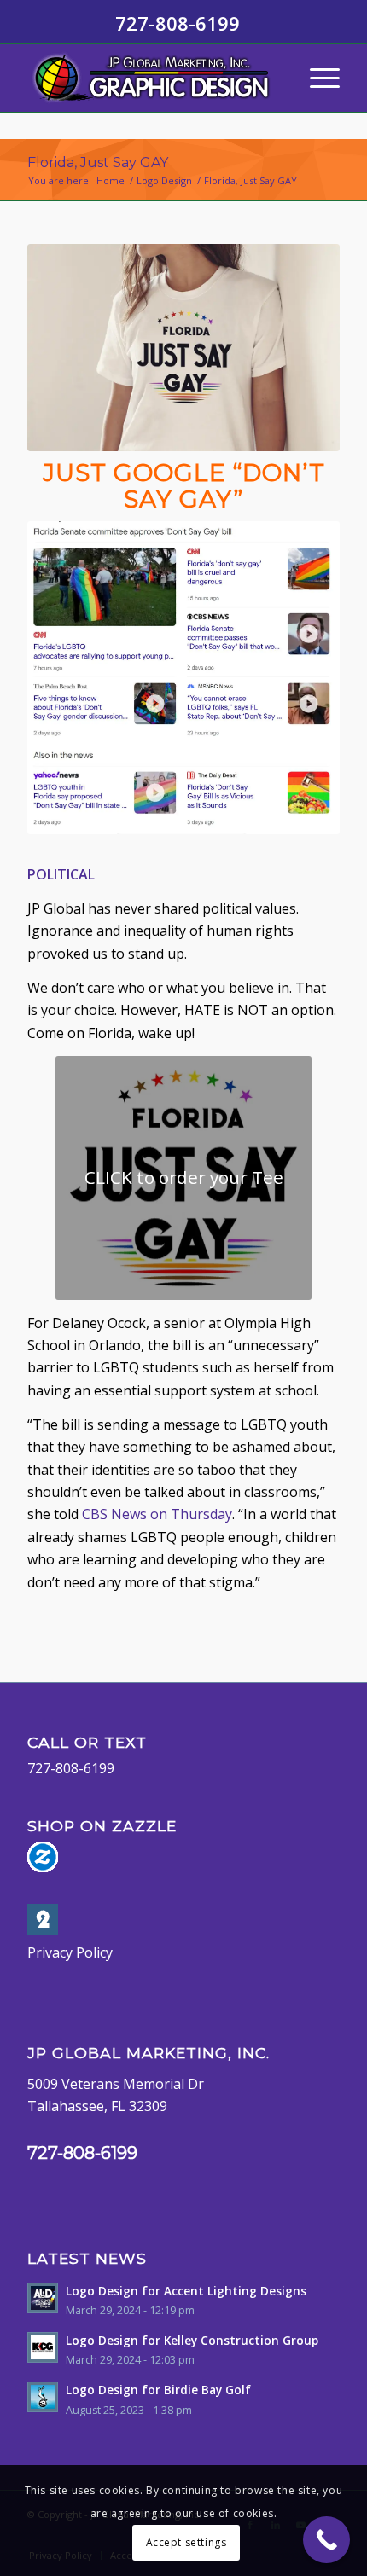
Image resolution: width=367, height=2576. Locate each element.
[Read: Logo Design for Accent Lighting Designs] (43, 2298)
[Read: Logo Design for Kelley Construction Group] (43, 2347)
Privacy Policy (70, 1952)
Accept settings (186, 2542)
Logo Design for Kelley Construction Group (192, 2340)
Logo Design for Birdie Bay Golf (158, 2390)
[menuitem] (316, 78)
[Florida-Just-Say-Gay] (183, 348)
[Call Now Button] (326, 2540)
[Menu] (316, 78)
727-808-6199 (71, 1768)
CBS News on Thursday (157, 1514)
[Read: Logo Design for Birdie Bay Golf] (43, 2397)
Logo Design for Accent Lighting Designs (186, 2291)
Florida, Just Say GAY (98, 162)
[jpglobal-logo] (152, 78)
